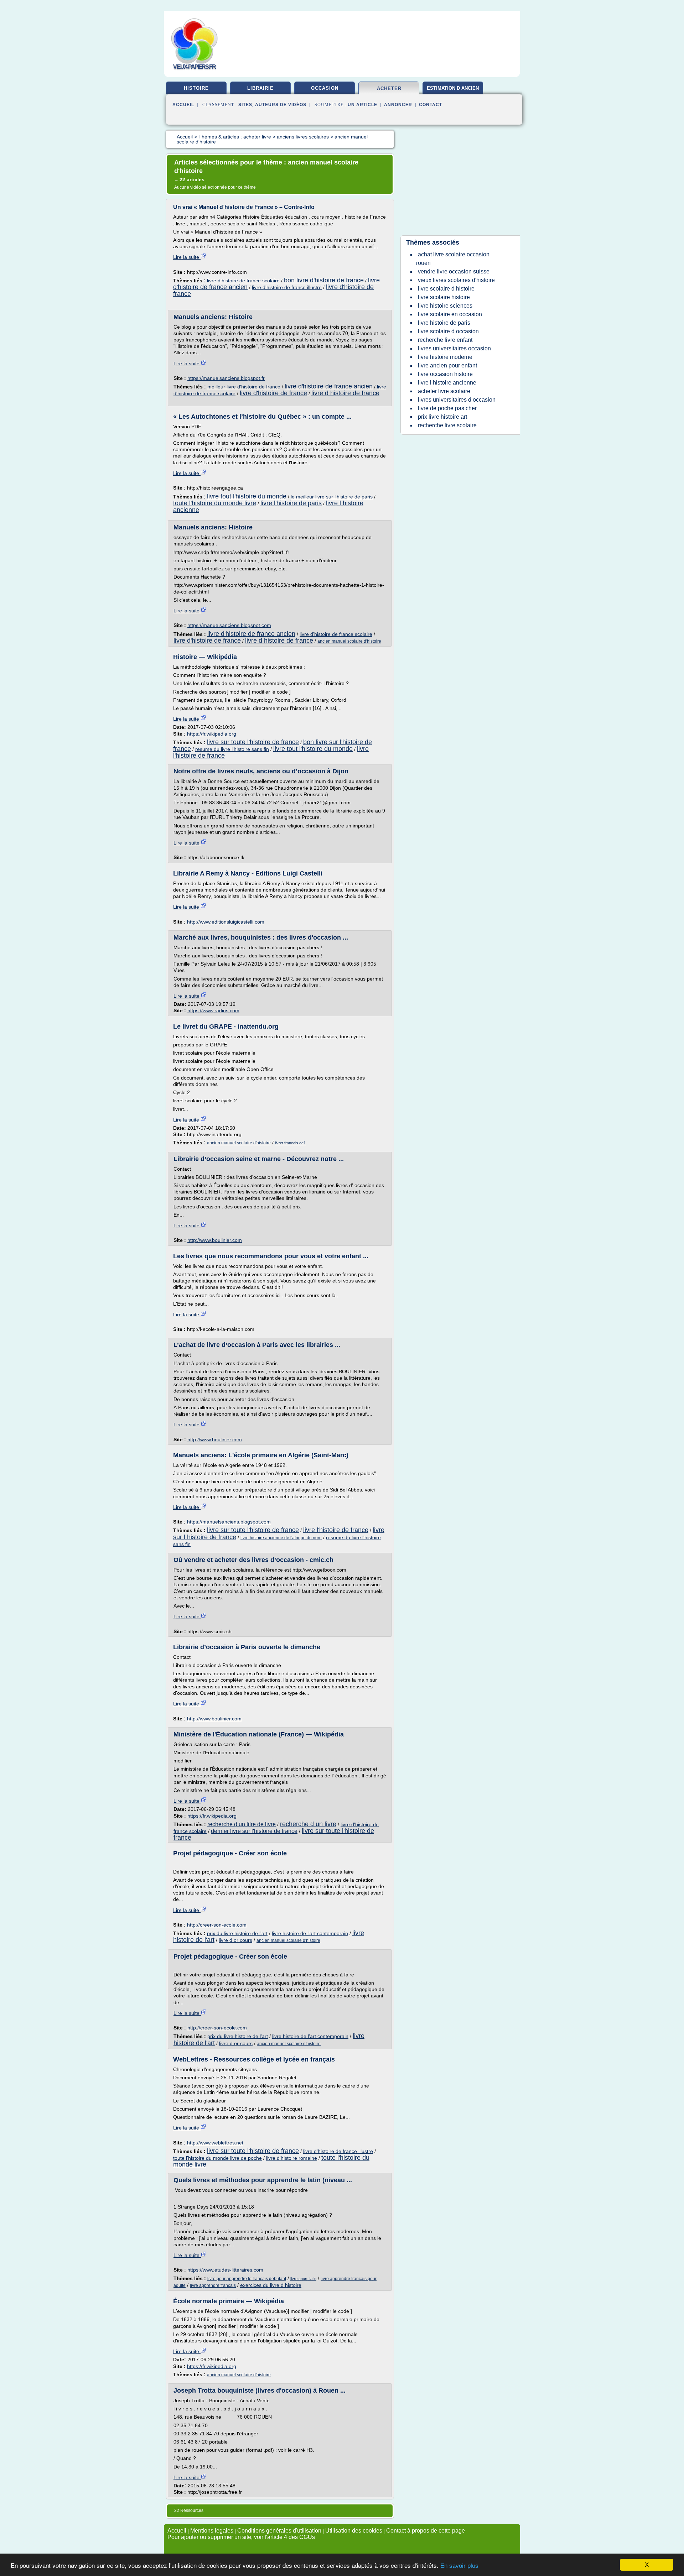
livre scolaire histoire (444, 297)
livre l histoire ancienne (447, 383)
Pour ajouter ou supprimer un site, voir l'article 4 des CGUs (241, 2537)
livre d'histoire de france (273, 393)
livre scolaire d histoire (446, 289)
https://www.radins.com (213, 1010)
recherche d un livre (308, 1824)
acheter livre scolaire (444, 391)
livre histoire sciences (445, 306)
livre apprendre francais (213, 2285)
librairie (260, 88)
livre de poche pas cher (447, 408)
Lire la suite (187, 257)
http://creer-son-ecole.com (217, 1925)
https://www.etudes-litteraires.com (225, 2270)
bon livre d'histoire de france (324, 280)
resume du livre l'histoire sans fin (232, 749)
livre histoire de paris (444, 323)
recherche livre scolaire (447, 425)
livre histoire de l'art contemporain (310, 1933)
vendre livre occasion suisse (454, 271)
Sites (245, 105)
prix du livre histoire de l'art (237, 1933)
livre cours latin (303, 2279)
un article (362, 105)
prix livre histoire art (442, 417)
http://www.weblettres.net (215, 2143)
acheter (389, 88)
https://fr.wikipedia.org (212, 734)
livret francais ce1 (290, 1143)
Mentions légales (212, 2531)
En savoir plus (459, 2566)
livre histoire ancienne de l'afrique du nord (281, 1538)
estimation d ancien (453, 88)
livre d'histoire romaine (292, 2158)
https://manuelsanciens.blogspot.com (229, 625)
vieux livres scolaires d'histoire (456, 280)
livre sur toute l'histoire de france (253, 742)
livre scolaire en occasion (450, 314)
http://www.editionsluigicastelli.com (226, 922)
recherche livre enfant (445, 340)
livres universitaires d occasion (457, 400)
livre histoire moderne (445, 357)
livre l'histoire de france (336, 1530)
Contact (431, 105)
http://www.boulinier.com (215, 1240)
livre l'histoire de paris (291, 503)
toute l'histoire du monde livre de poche (217, 2158)
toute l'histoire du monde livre (215, 503)
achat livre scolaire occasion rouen (453, 259)
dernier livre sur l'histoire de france (254, 1831)
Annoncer (398, 105)
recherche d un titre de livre (242, 1824)
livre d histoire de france (345, 393)
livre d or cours (235, 1940)
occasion (325, 88)
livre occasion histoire (445, 374)
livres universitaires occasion (454, 348)
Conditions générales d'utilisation (279, 2531)
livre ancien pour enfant (447, 365)
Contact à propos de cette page (426, 2531)
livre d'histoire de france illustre (287, 287)
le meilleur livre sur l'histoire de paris (332, 497)
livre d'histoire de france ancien (329, 386)
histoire (196, 88)
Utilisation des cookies (354, 2531)
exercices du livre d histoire (271, 2285)
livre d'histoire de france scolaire (243, 281)
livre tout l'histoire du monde (247, 496)
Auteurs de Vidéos (281, 105)
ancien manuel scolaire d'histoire (349, 641)
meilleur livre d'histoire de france (244, 387)
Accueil (183, 105)
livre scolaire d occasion (448, 331)
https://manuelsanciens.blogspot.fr (226, 378)
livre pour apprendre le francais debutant (247, 2279)
